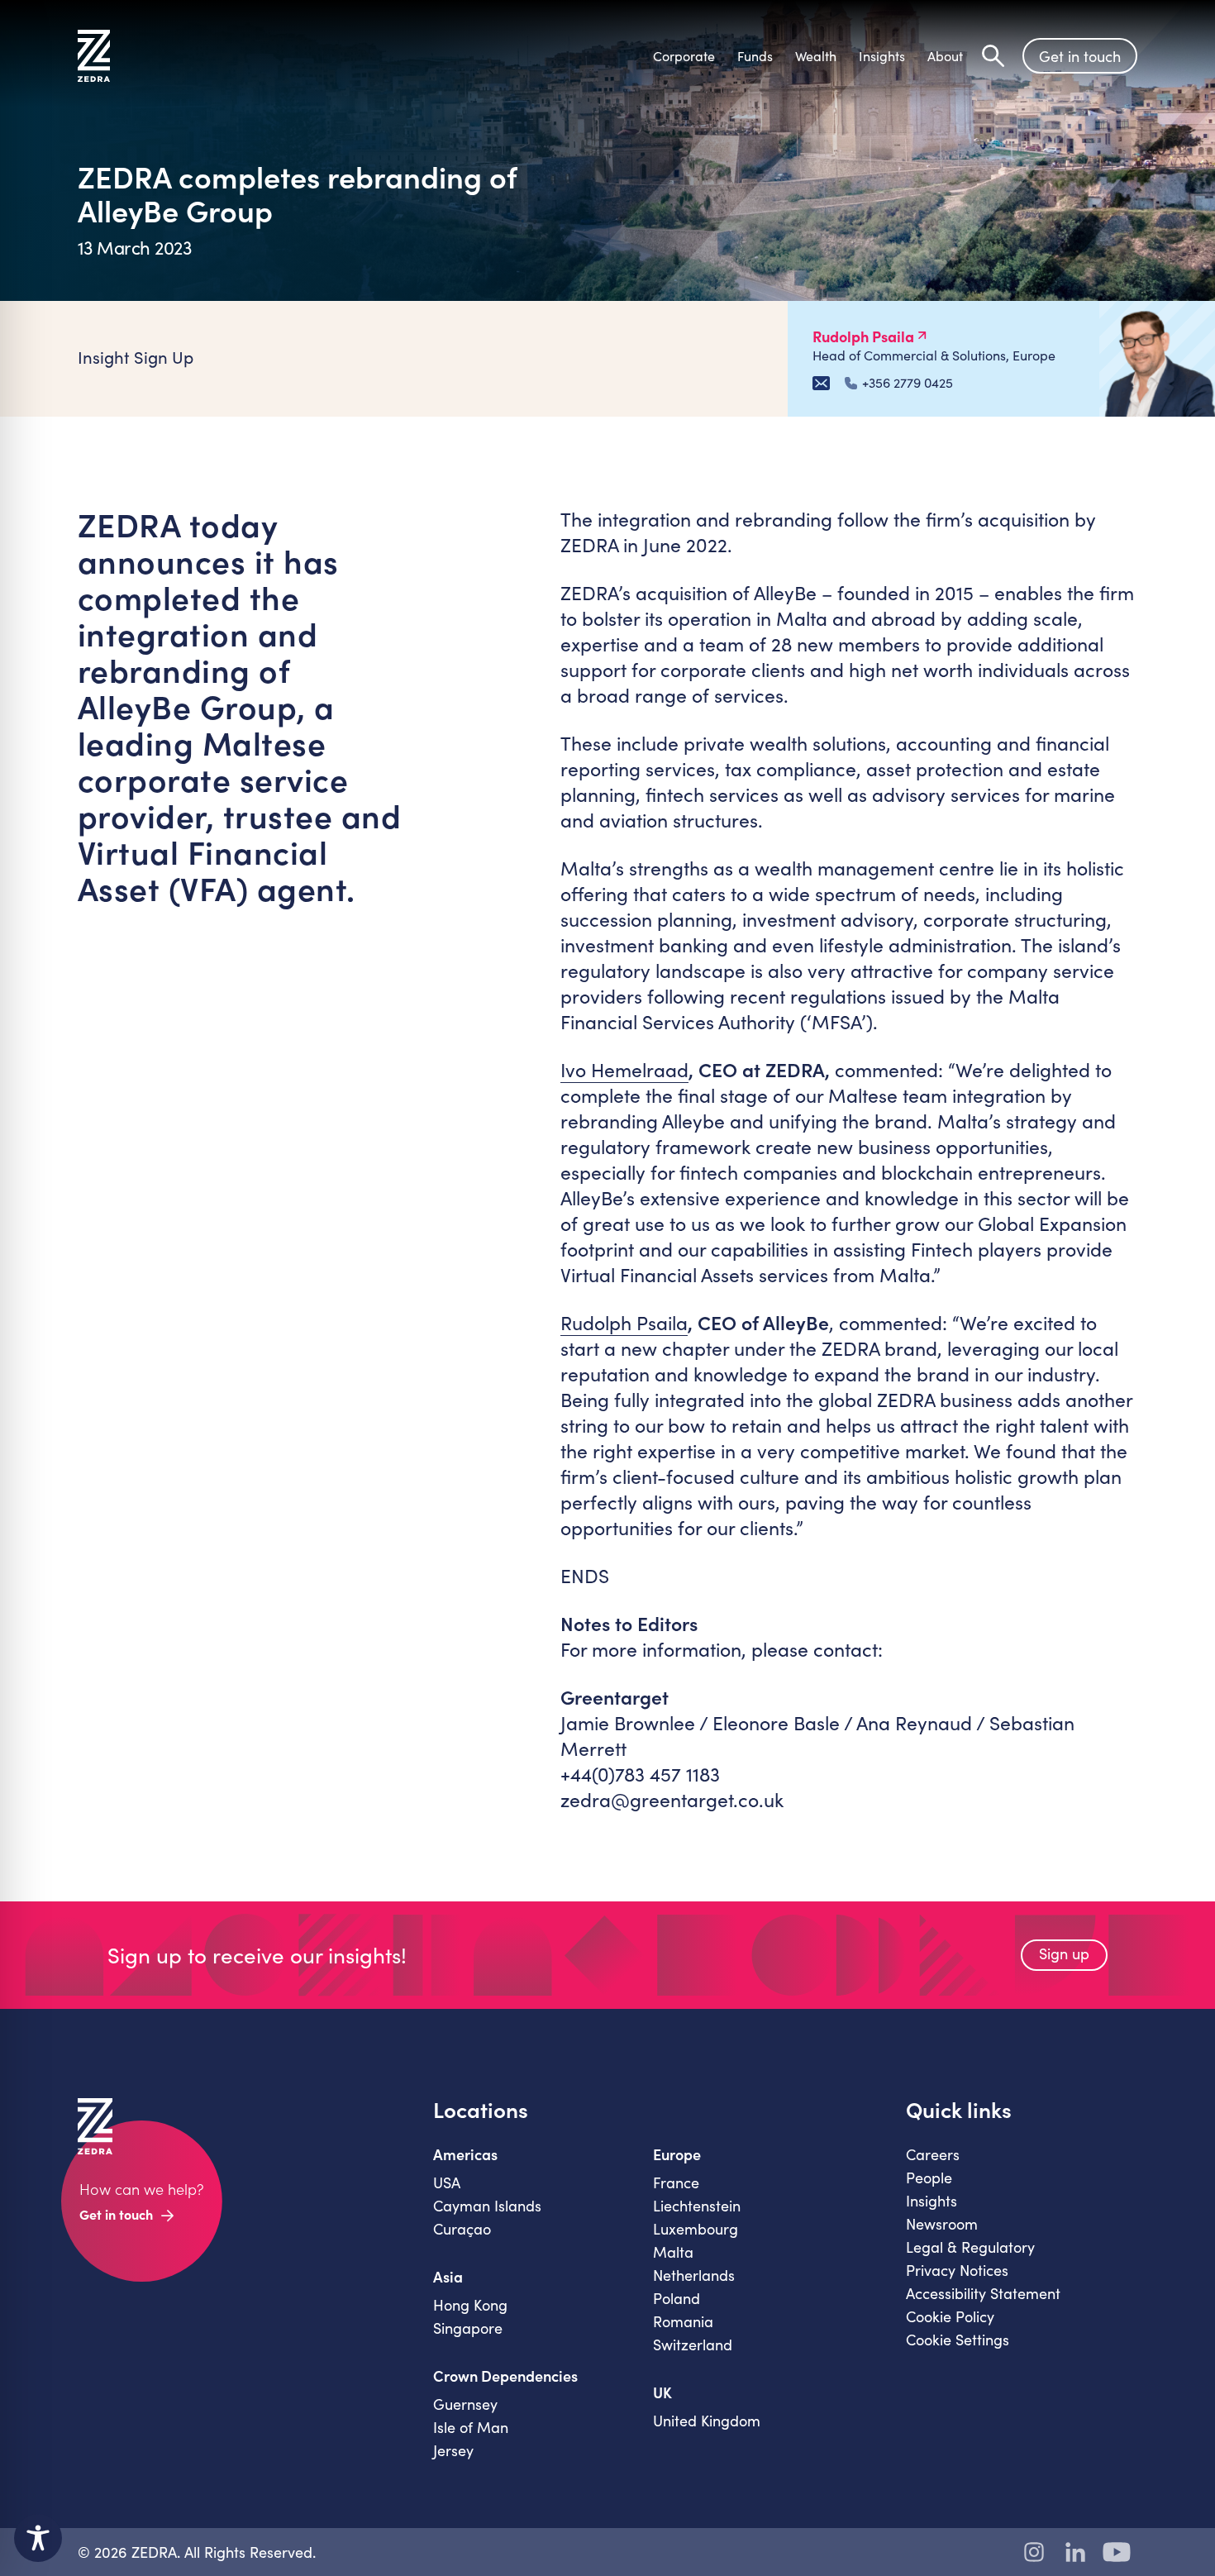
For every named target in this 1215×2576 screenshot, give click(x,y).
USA (447, 2182)
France (676, 2182)
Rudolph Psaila (624, 1322)
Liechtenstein (697, 2206)
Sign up (1064, 1953)
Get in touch (1080, 56)
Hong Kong (470, 2305)
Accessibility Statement (983, 2293)
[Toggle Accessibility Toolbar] (38, 2538)
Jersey (453, 2450)
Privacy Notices (957, 2270)
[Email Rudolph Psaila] (821, 383)
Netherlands (694, 2275)
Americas (465, 2154)
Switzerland (693, 2345)
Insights (931, 2201)
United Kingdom (707, 2421)
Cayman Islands (487, 2206)
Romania (683, 2321)
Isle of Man (471, 2427)
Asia (448, 2277)
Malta (673, 2252)
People (929, 2178)
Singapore (468, 2328)
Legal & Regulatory (970, 2247)
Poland (677, 2298)
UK (662, 2392)
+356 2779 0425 (908, 383)
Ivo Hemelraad (624, 1069)
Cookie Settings (958, 2340)
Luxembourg (696, 2229)
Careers (933, 2154)
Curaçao (462, 2229)
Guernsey (465, 2404)
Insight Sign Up (136, 357)
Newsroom (942, 2224)
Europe (677, 2154)
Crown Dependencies (505, 2376)
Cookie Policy (950, 2316)
